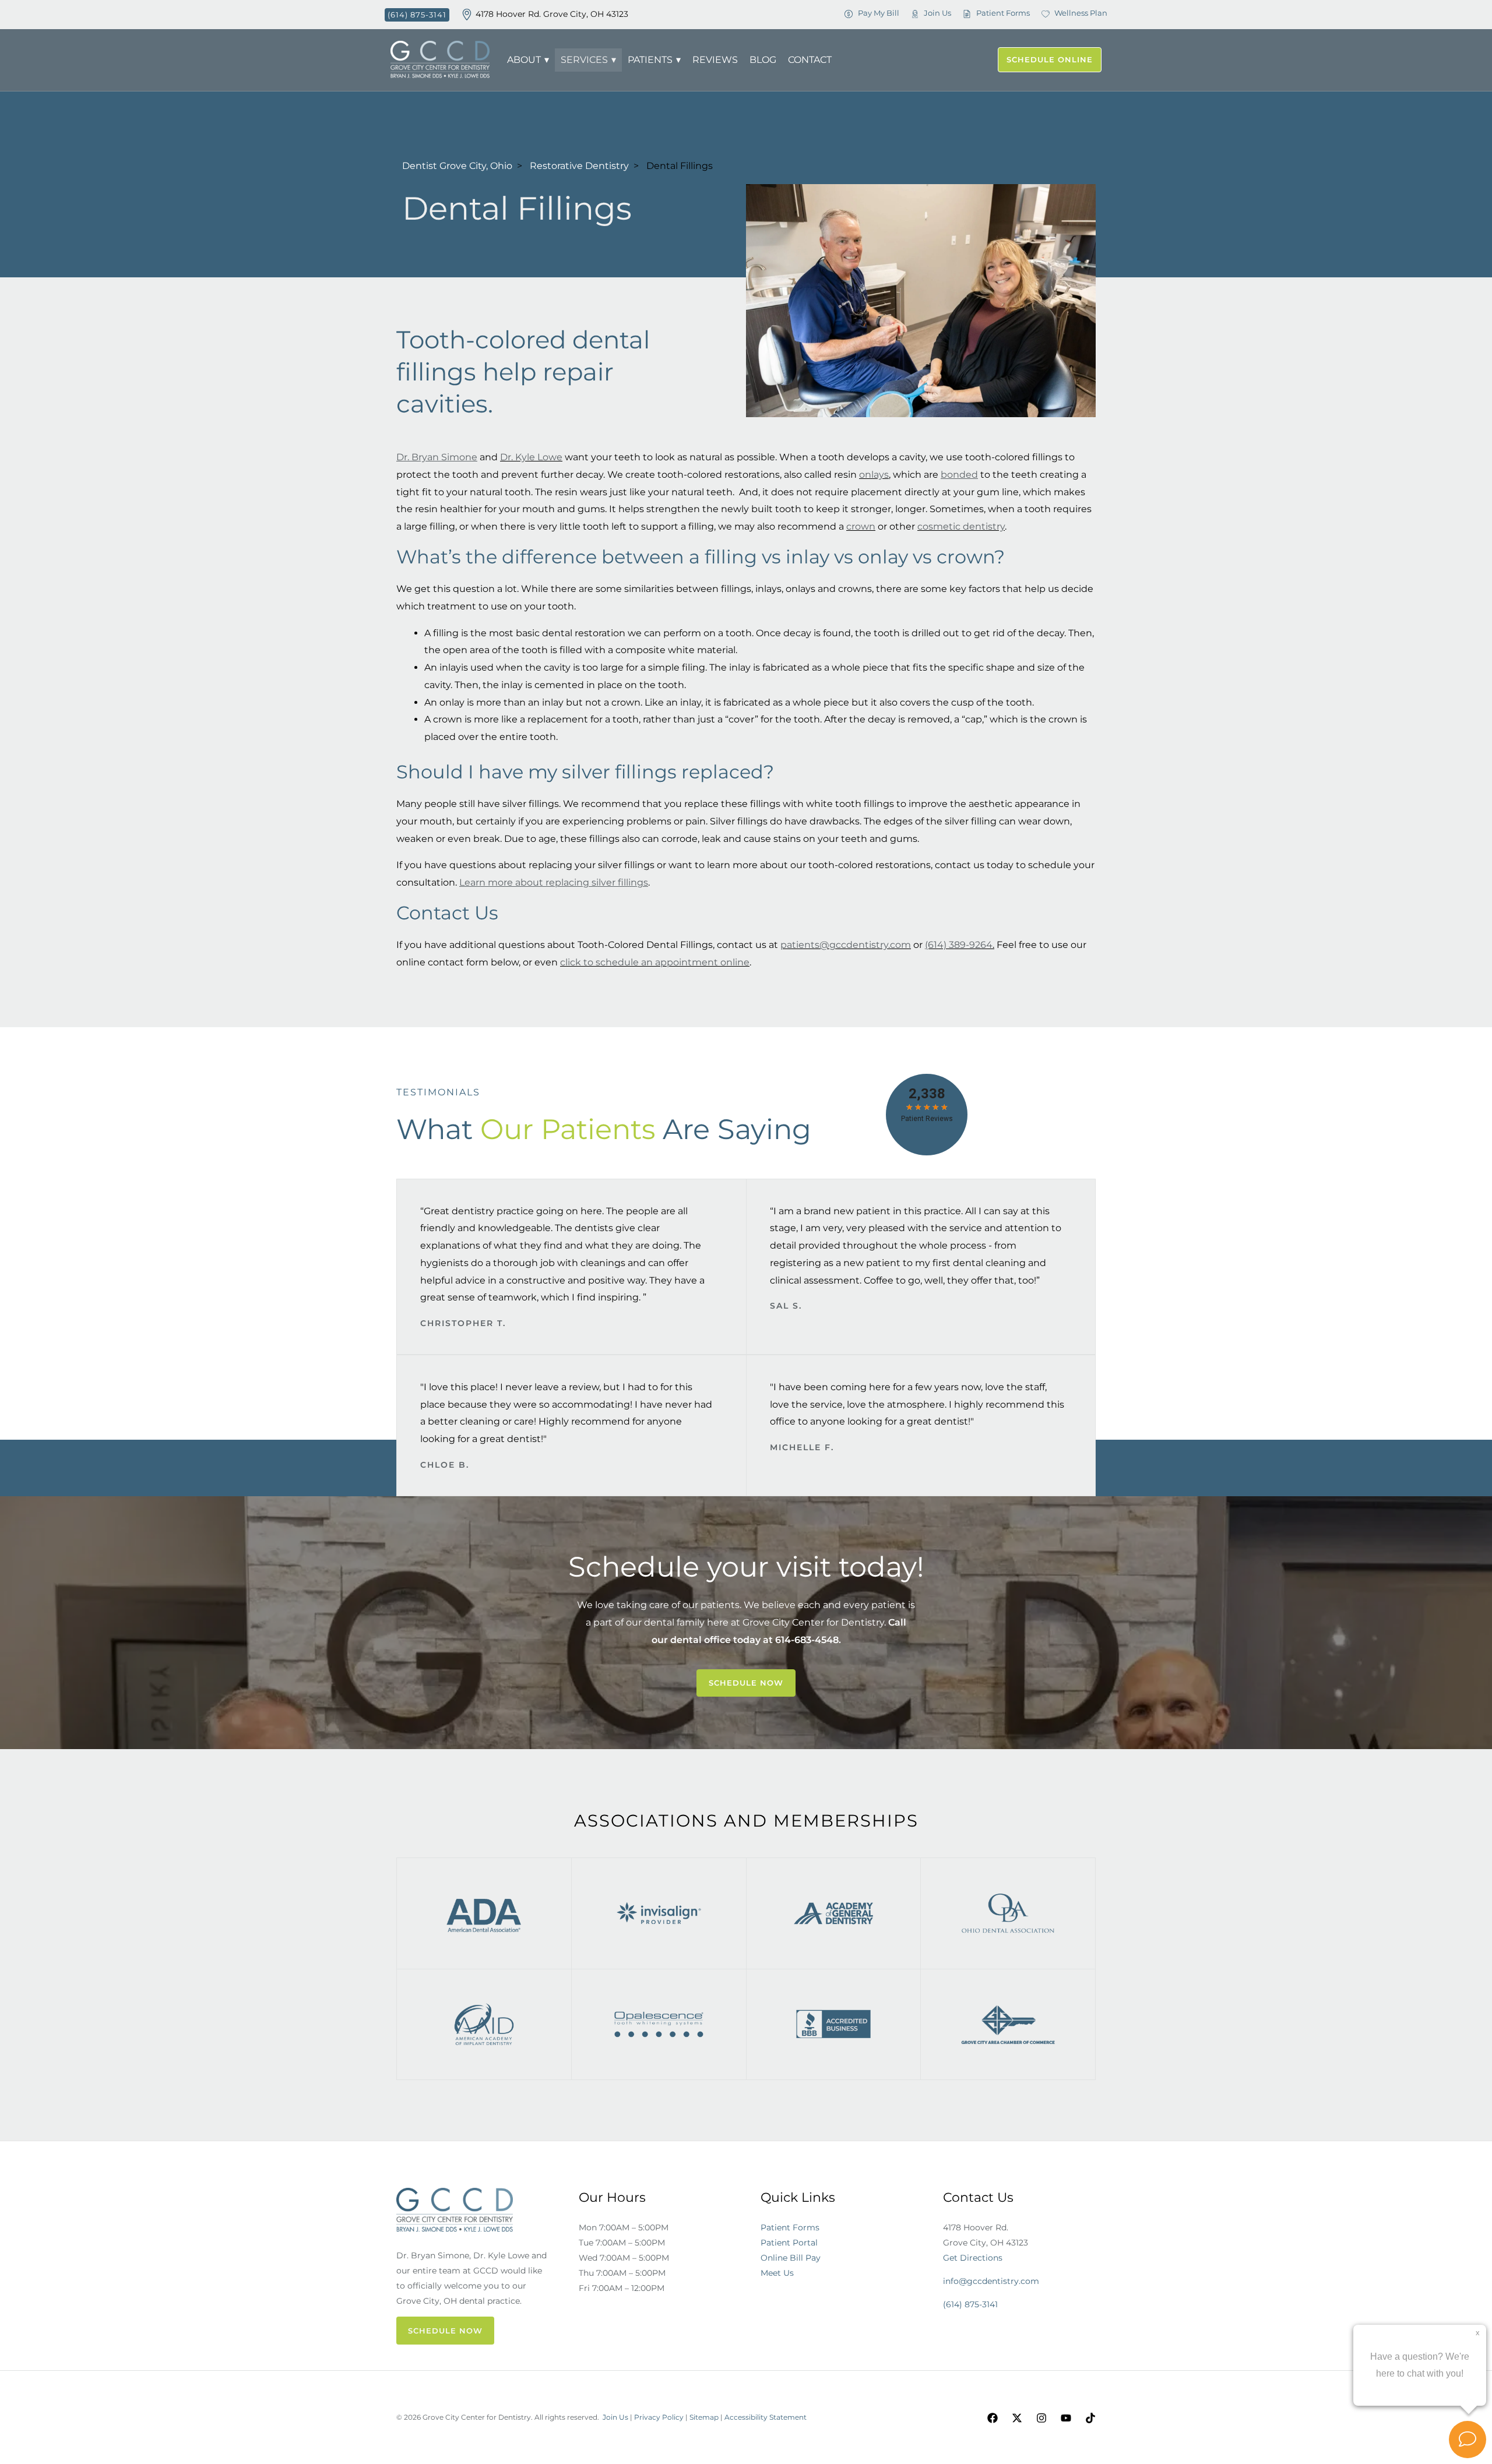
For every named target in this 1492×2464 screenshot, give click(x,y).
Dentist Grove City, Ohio (457, 166)
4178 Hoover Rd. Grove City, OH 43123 (552, 14)
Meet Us (777, 2273)
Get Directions (973, 2258)
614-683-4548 (807, 1640)
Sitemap (704, 2417)
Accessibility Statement (766, 2417)
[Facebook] (993, 2418)
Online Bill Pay (791, 2258)
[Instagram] (1041, 2418)
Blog (763, 60)
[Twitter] (1017, 2418)
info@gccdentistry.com (991, 2281)
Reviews (715, 60)
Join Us (615, 2417)
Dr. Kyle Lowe (531, 457)
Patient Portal (789, 2243)
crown (861, 526)
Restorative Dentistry (579, 166)
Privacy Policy (659, 2417)
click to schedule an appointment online (655, 962)
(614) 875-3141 (970, 2304)
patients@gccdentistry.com (846, 945)
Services (584, 60)
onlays (874, 475)
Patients (650, 60)
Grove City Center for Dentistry (813, 1622)
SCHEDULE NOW (445, 2331)
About (524, 60)
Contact (810, 60)
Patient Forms (790, 2227)
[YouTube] (1066, 2418)
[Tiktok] (1090, 2418)
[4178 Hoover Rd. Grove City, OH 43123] (467, 15)
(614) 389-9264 (959, 945)
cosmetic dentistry (961, 526)
